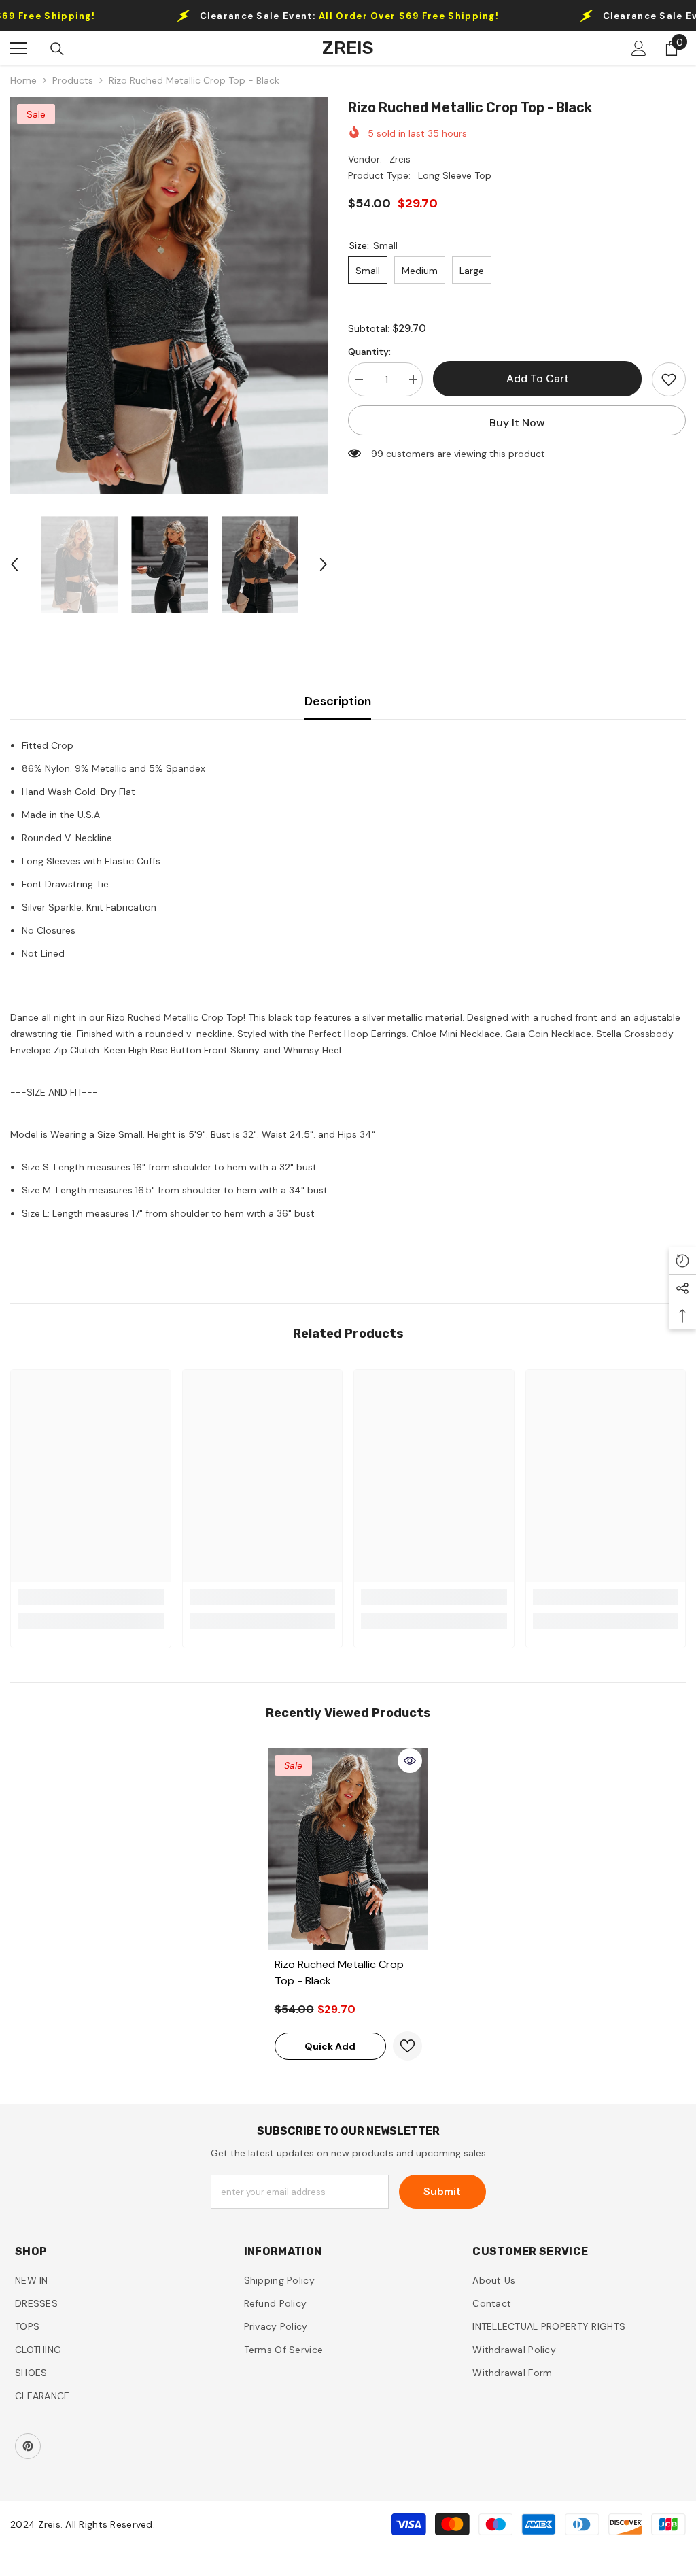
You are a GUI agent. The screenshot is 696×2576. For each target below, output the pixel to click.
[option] (169, 296)
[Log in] (639, 48)
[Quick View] (410, 1761)
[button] (14, 564)
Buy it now (517, 423)
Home (23, 80)
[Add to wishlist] (669, 379)
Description (338, 701)
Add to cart (538, 378)
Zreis (400, 159)
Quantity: (369, 352)
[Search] (57, 49)
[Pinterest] (28, 2446)
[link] (91, 1597)
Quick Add (330, 2046)
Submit (442, 2191)
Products (73, 80)
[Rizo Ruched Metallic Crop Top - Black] (348, 1849)
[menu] (18, 48)
